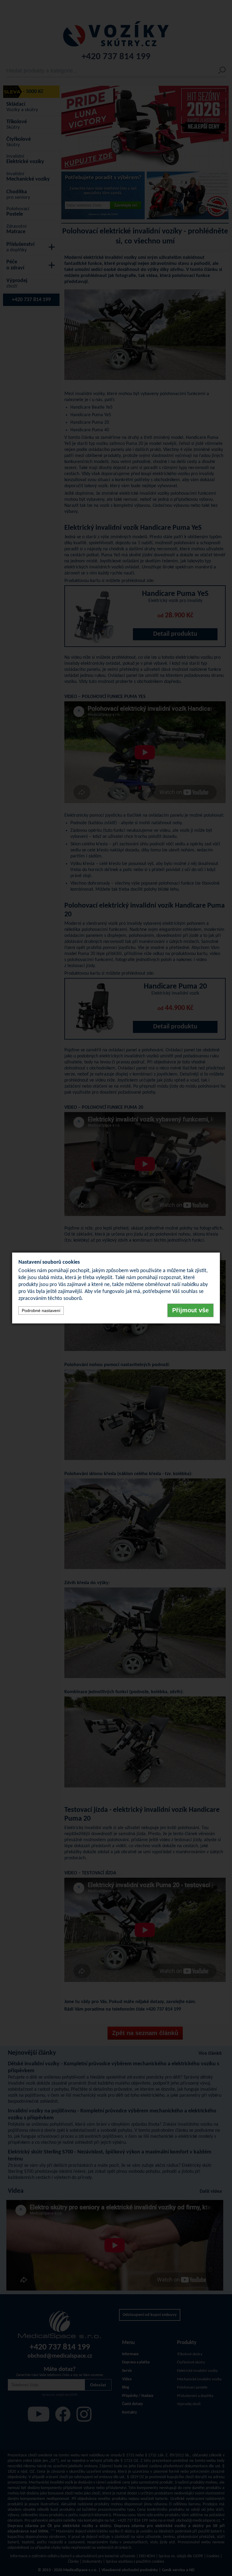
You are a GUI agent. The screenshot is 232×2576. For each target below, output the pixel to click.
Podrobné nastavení (41, 1311)
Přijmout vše (190, 1310)
